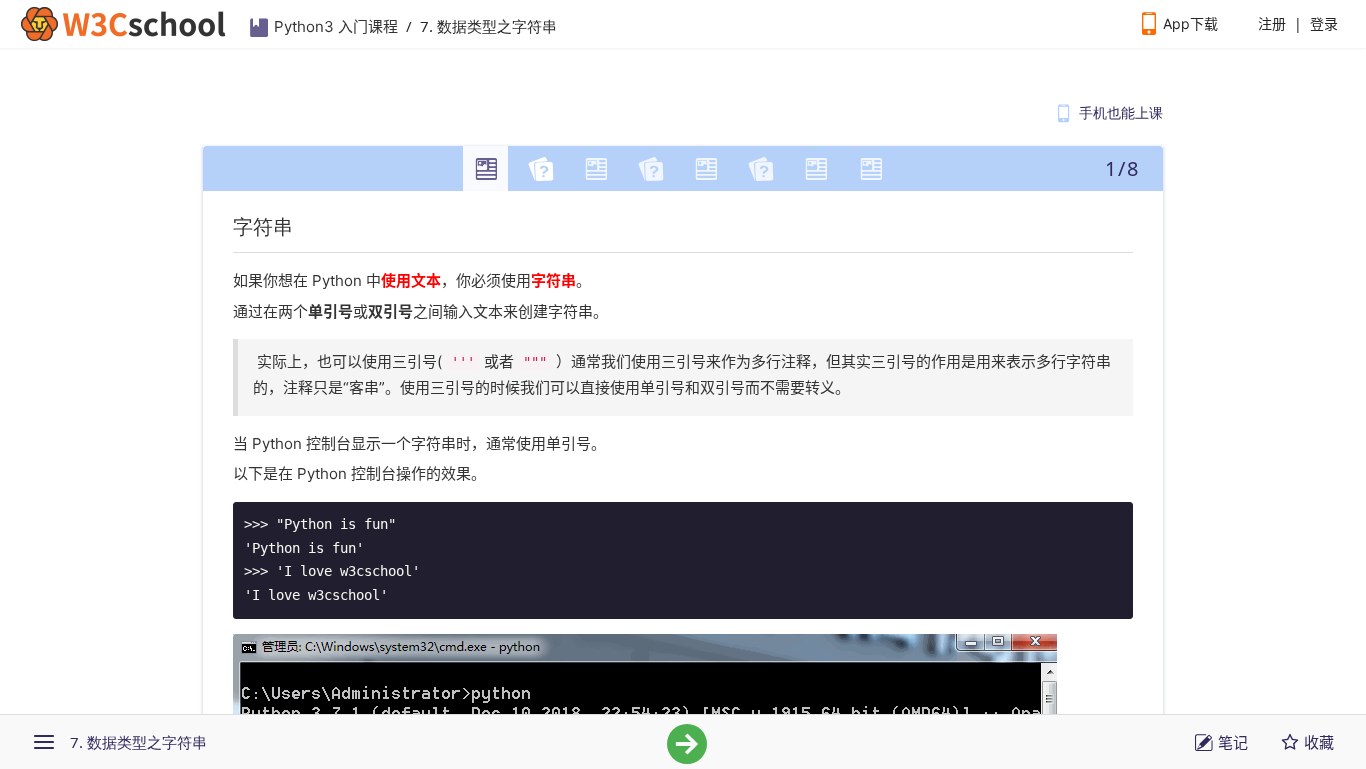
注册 (1272, 23)
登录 (1324, 23)
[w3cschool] (123, 24)
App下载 (1190, 23)
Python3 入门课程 (336, 26)
